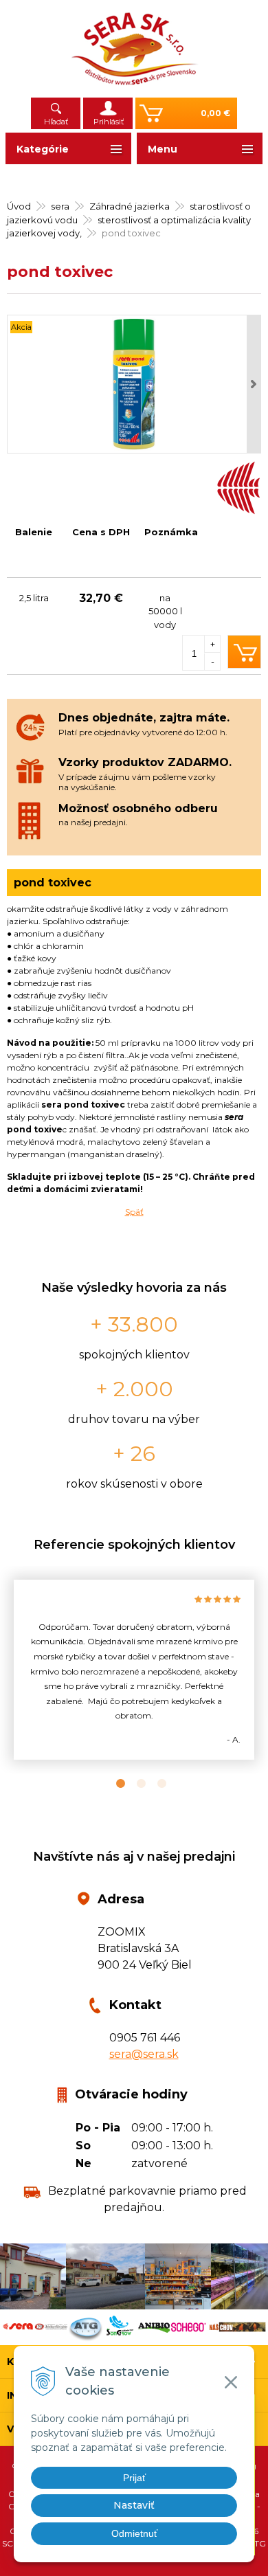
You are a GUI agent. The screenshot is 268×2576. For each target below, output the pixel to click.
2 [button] (134, 1784)
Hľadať (56, 122)
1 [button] (113, 1784)
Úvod (19, 206)
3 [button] (155, 1784)
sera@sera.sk (144, 2054)
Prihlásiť (109, 122)
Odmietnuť (134, 2533)
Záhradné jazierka (130, 206)
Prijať (134, 2478)
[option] (134, 1670)
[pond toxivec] (134, 384)
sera (60, 206)
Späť (134, 1212)
